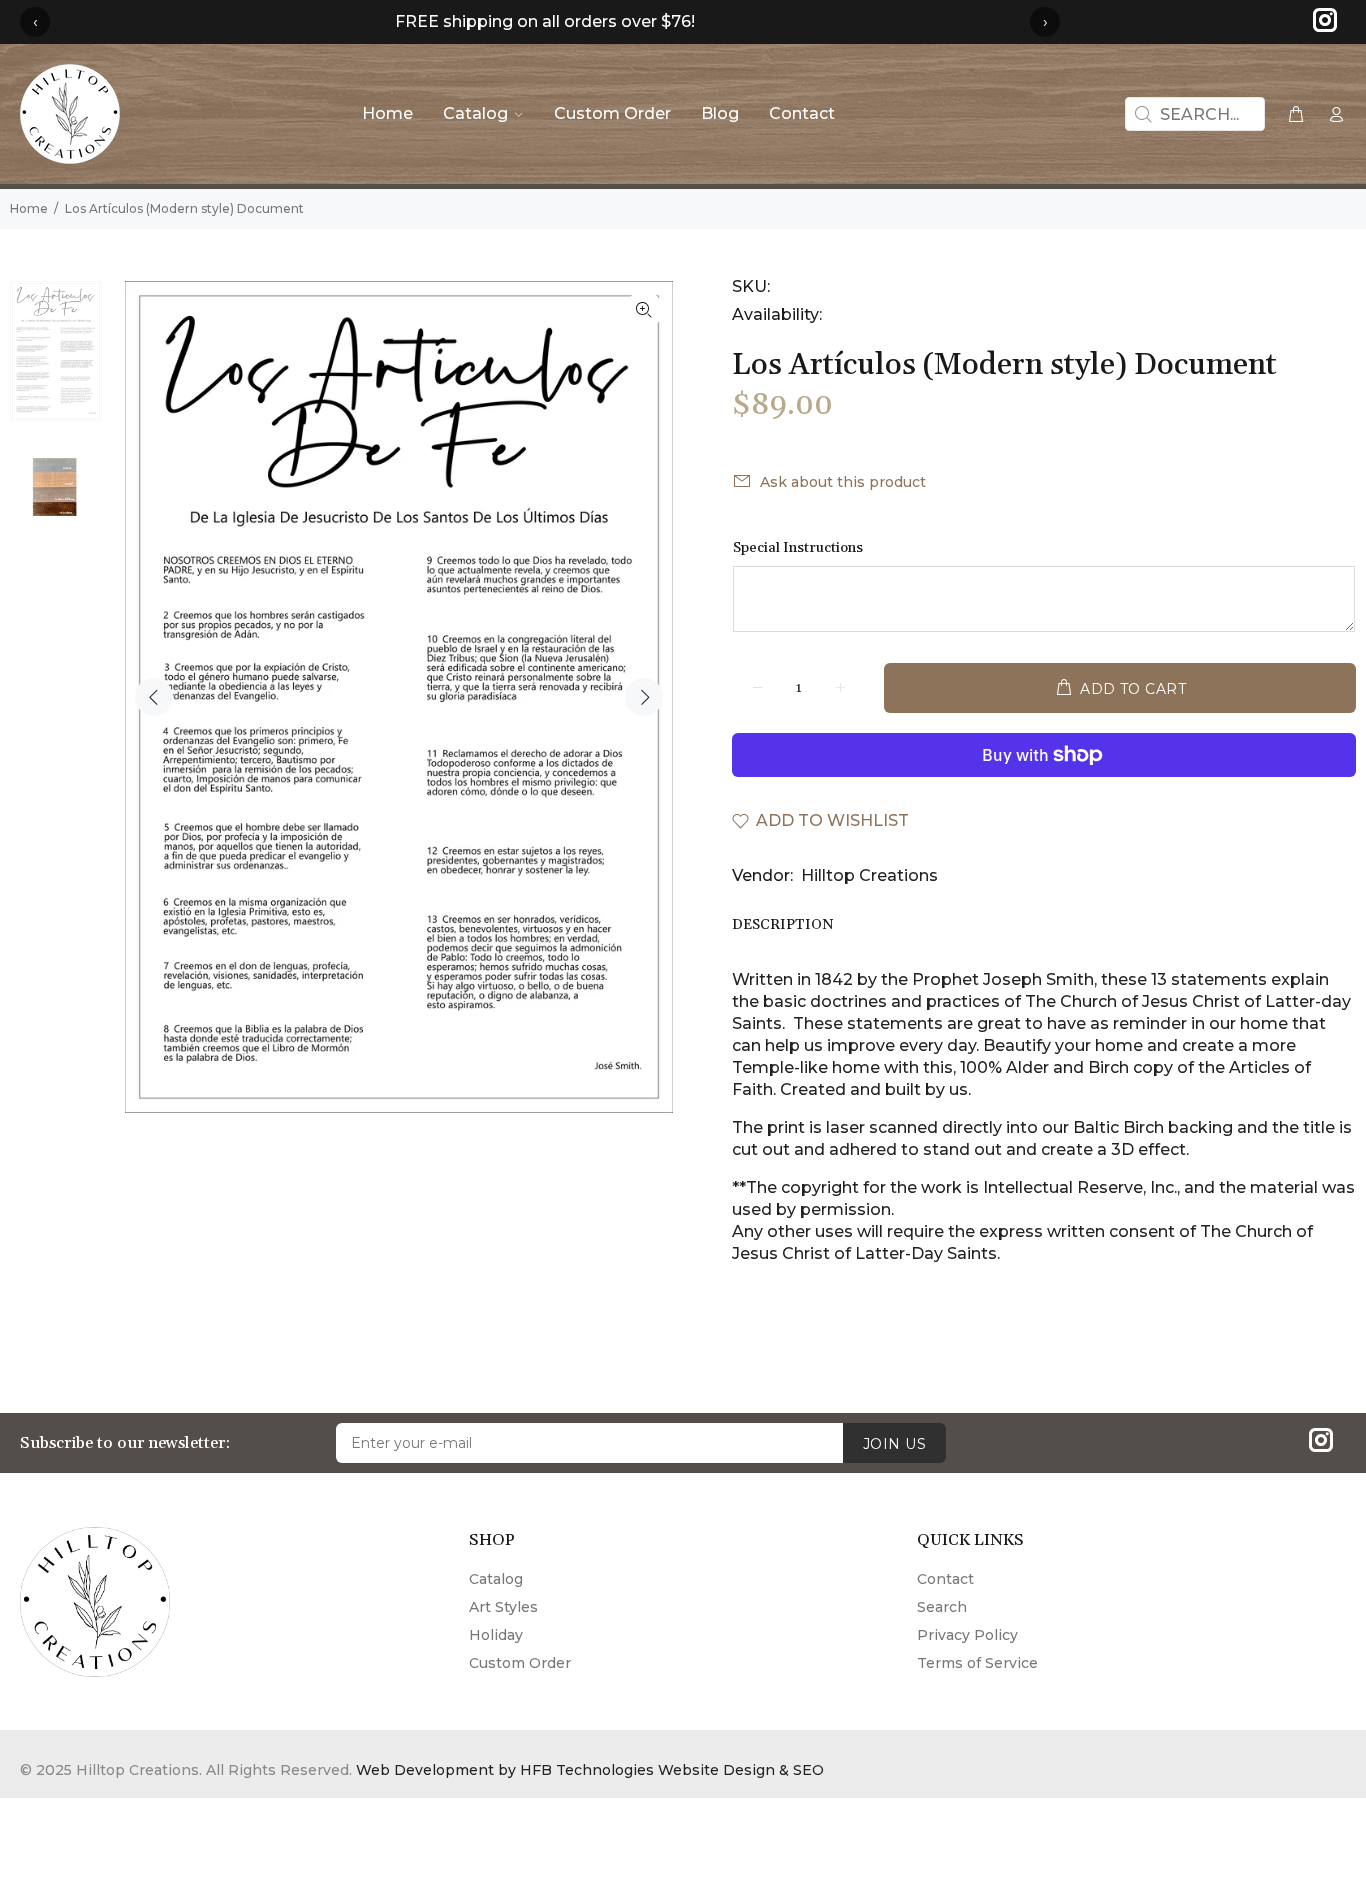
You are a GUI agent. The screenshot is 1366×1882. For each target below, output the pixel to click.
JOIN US (894, 1444)
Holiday (496, 1635)
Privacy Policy (967, 1635)
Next (644, 697)
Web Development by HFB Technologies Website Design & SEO (590, 1770)
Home (29, 208)
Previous (154, 697)
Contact (945, 1579)
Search (942, 1607)
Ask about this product (843, 482)
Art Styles (503, 1607)
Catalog (496, 1579)
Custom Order (520, 1663)
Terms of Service (977, 1663)
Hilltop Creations (869, 875)
